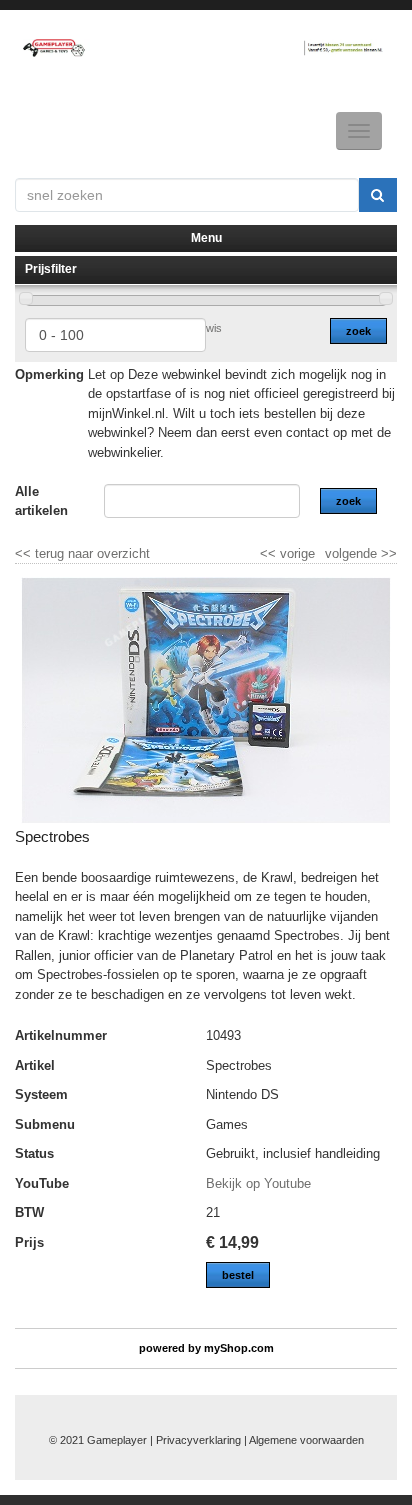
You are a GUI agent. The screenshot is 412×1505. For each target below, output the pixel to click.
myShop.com (239, 1348)
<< (270, 553)
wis (214, 328)
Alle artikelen (41, 501)
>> (387, 553)
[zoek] (378, 195)
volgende (361, 553)
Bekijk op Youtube (258, 1183)
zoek (358, 331)
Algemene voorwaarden (306, 1440)
